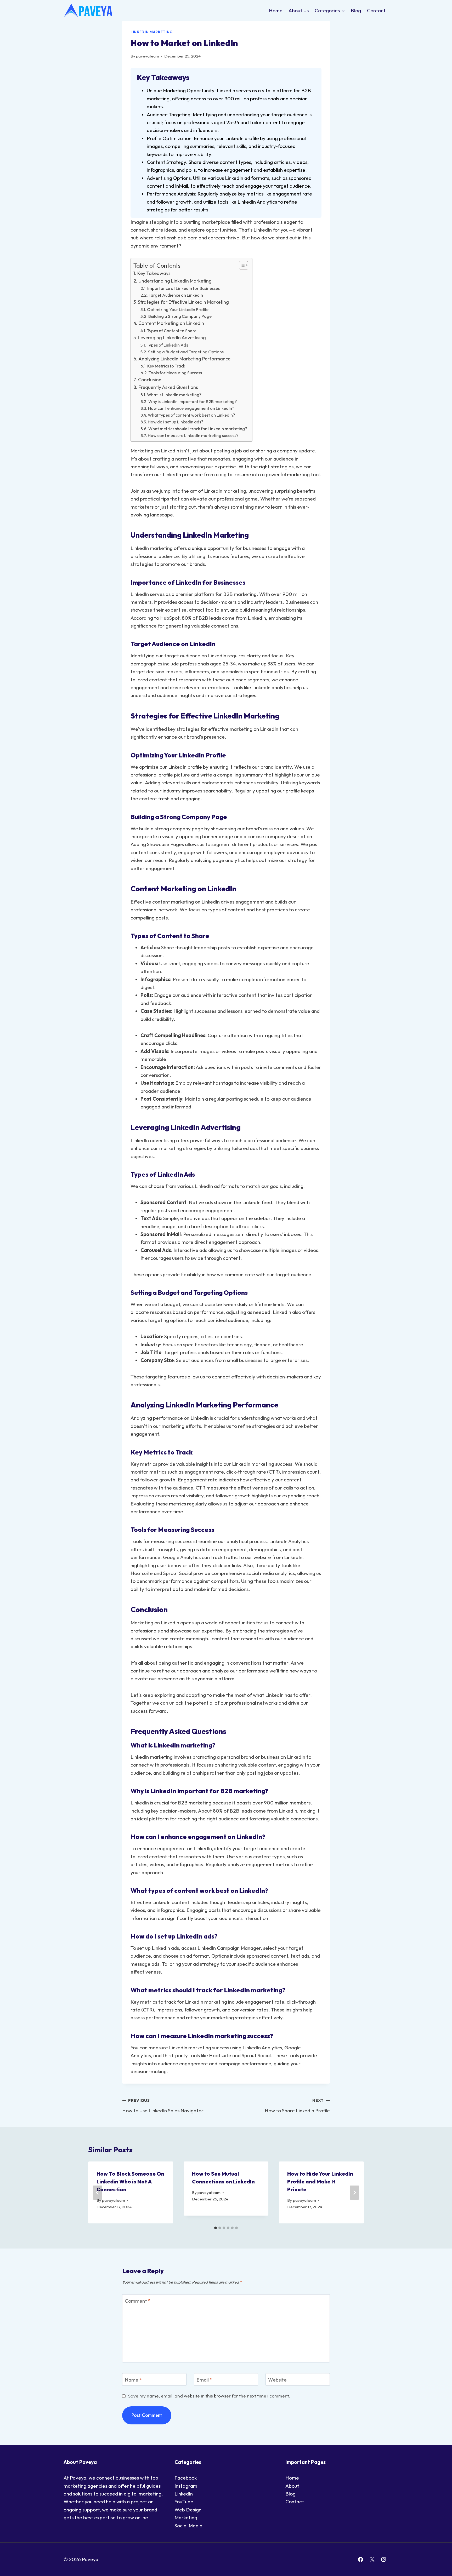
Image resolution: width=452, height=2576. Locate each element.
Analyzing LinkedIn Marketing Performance (184, 359)
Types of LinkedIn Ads (167, 345)
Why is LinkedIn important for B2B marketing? (193, 401)
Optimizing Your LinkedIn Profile (178, 309)
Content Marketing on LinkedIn (171, 323)
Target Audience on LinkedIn (176, 295)
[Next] (354, 2193)
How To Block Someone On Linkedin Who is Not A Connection (130, 2181)
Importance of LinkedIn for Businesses (183, 288)
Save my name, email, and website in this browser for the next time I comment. (209, 2396)
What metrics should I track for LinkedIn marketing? (198, 429)
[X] (372, 2559)
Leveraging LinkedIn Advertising (172, 338)
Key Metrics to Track (166, 366)
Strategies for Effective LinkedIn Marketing (183, 302)
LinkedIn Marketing (152, 32)
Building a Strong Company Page (180, 316)
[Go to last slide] (98, 2193)
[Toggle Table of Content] (241, 265)
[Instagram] (383, 2559)
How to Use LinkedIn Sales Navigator (163, 2106)
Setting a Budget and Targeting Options (186, 352)
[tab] (216, 2228)
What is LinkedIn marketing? (174, 395)
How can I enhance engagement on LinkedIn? (191, 408)
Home (276, 10)
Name (133, 2380)
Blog (356, 10)
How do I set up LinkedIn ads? (176, 422)
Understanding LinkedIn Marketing (175, 281)
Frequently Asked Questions (168, 387)
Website (277, 2380)
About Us (299, 10)
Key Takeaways (154, 273)
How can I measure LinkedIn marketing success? (193, 435)
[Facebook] (361, 2559)
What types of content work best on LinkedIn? (191, 415)
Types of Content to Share (172, 331)
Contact (376, 10)
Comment (138, 2301)
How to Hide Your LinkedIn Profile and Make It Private (320, 2181)
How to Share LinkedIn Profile (297, 2106)
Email (204, 2380)
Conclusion (150, 380)
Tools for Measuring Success (175, 373)
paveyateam (148, 56)
